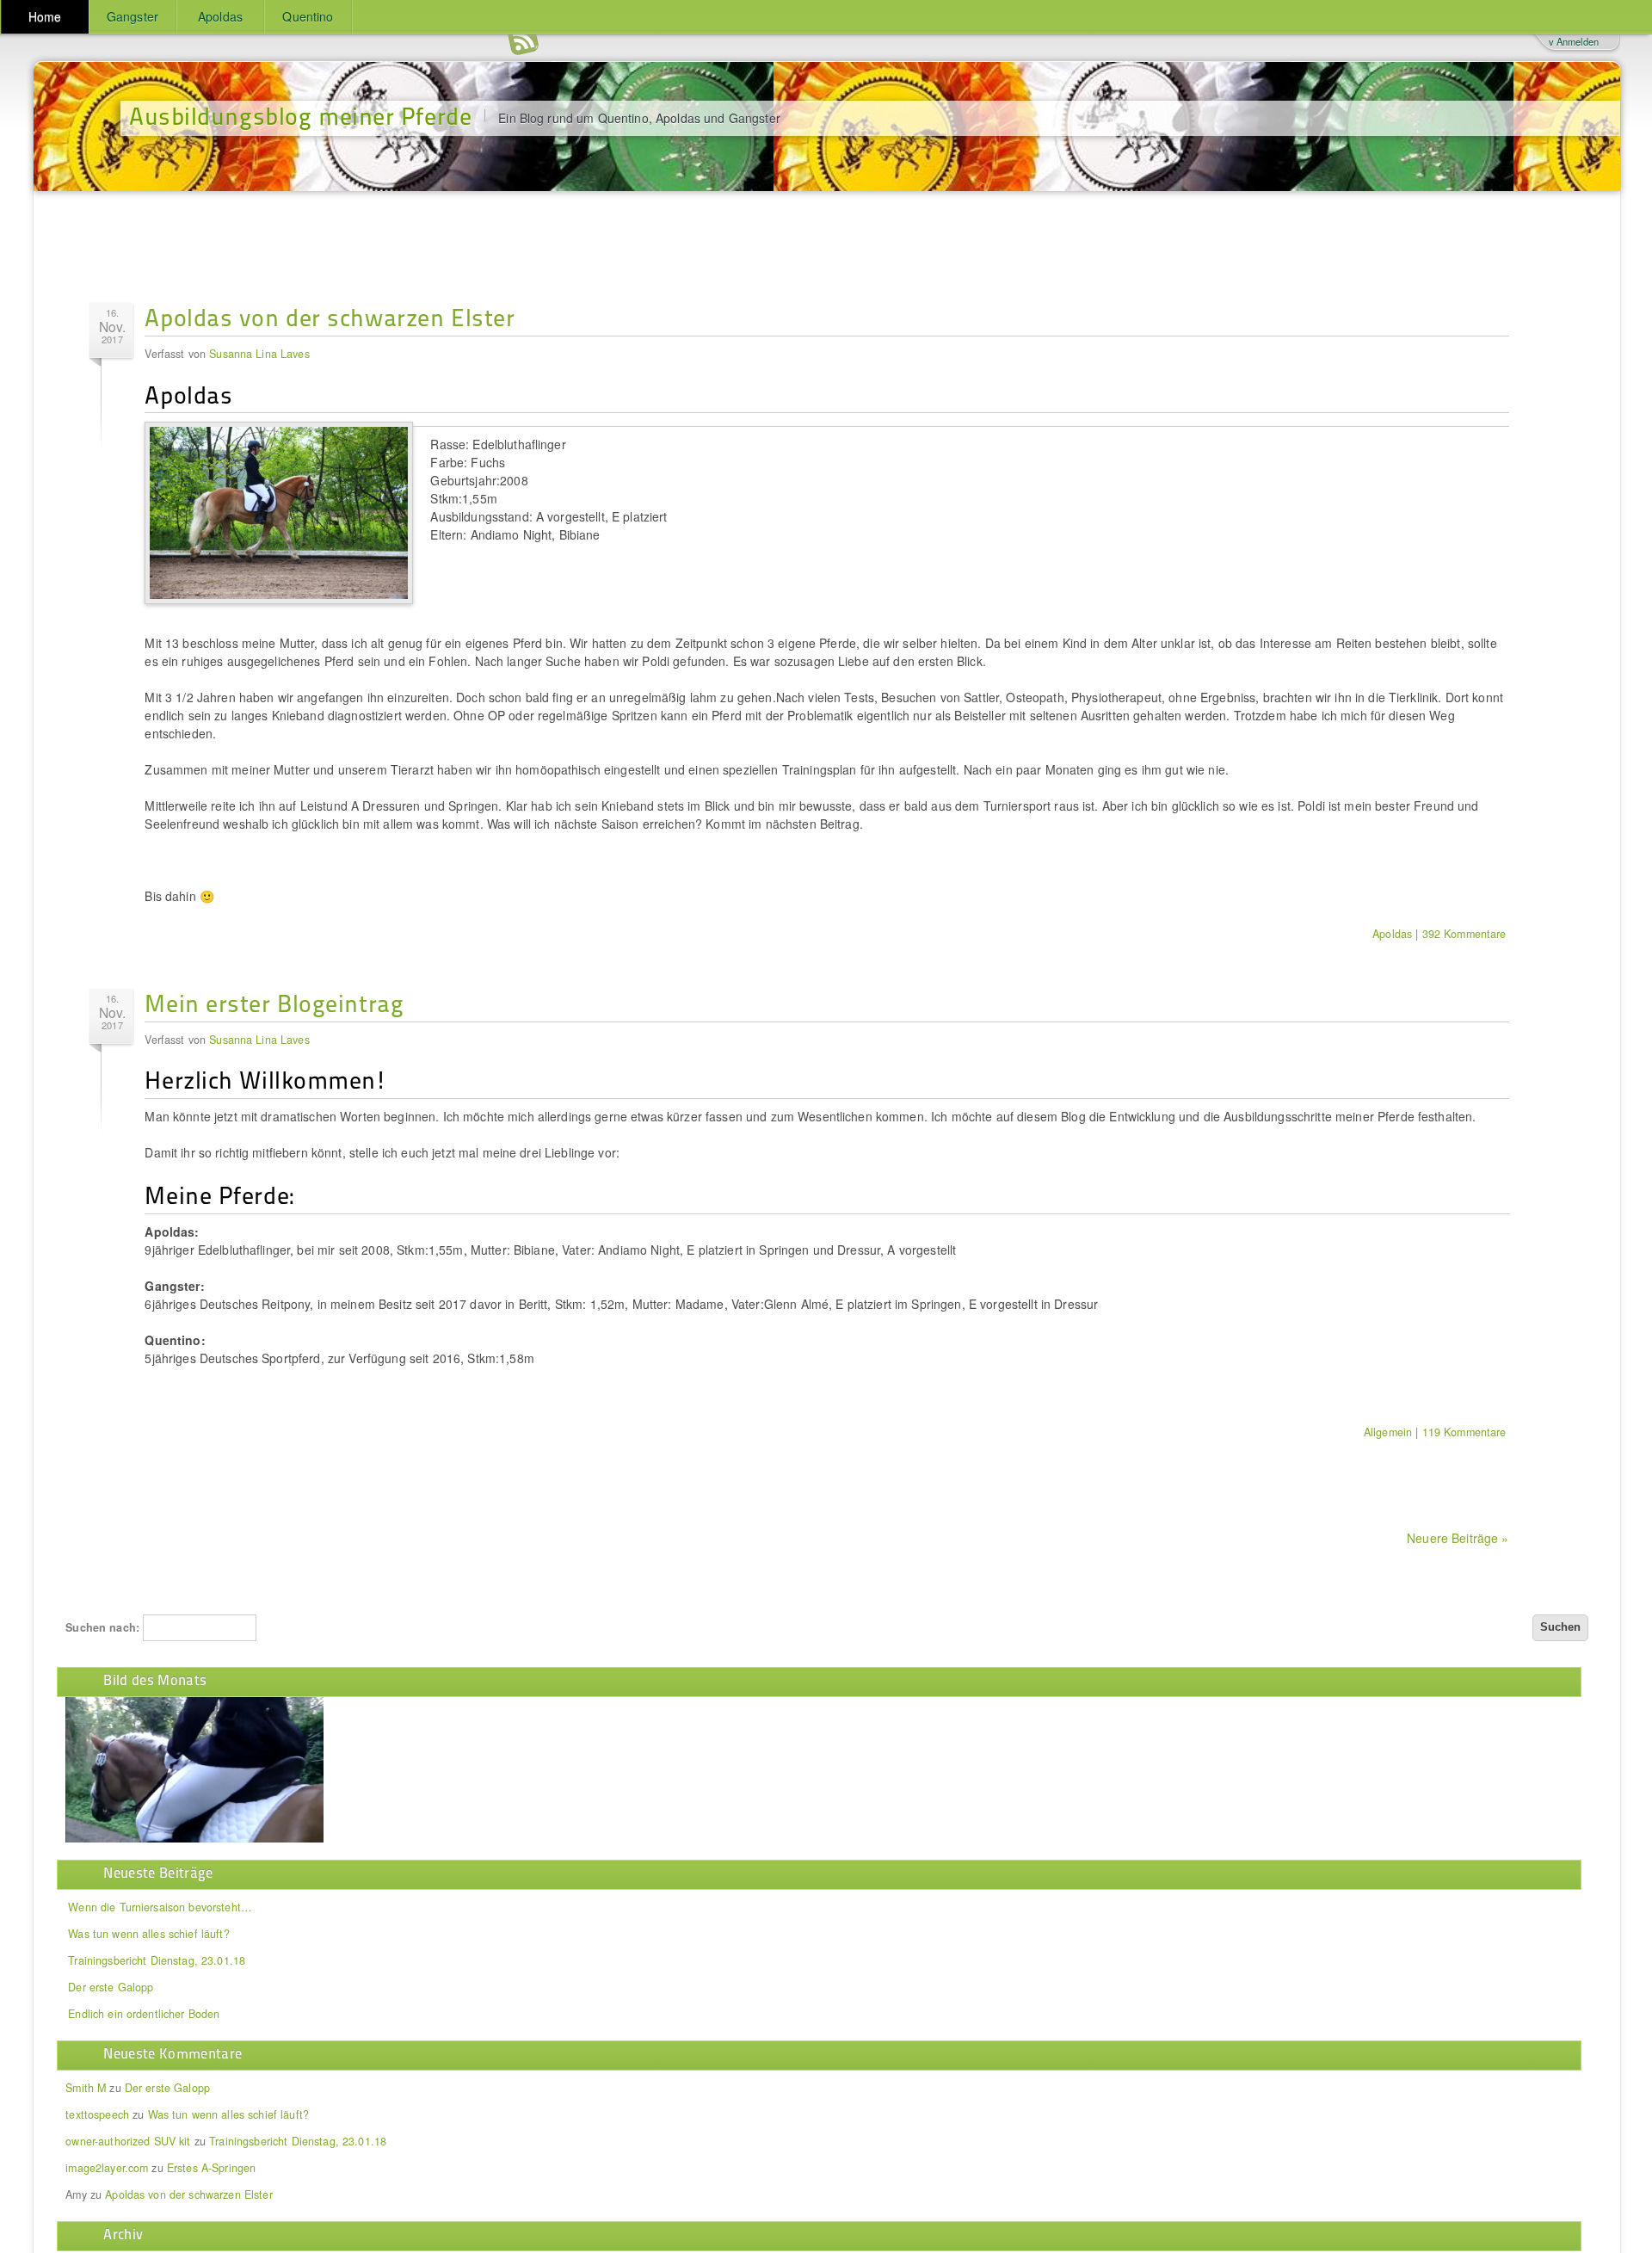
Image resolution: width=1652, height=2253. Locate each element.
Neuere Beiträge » (1458, 1538)
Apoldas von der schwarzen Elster (330, 316)
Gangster (133, 16)
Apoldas (220, 16)
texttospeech (97, 2114)
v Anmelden (1574, 41)
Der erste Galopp (111, 1987)
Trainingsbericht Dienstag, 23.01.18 (157, 1960)
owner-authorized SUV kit (128, 2141)
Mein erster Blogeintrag (274, 1002)
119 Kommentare (1464, 1432)
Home (45, 16)
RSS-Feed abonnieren (523, 43)
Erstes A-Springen (211, 2168)
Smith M (86, 2088)
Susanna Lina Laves (259, 354)
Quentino (308, 16)
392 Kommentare (1464, 934)
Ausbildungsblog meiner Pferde (300, 115)
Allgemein (1388, 1432)
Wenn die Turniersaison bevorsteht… (160, 1907)
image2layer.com (107, 2168)
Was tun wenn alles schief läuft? (148, 1934)
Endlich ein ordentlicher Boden (144, 2014)
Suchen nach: (102, 1627)
